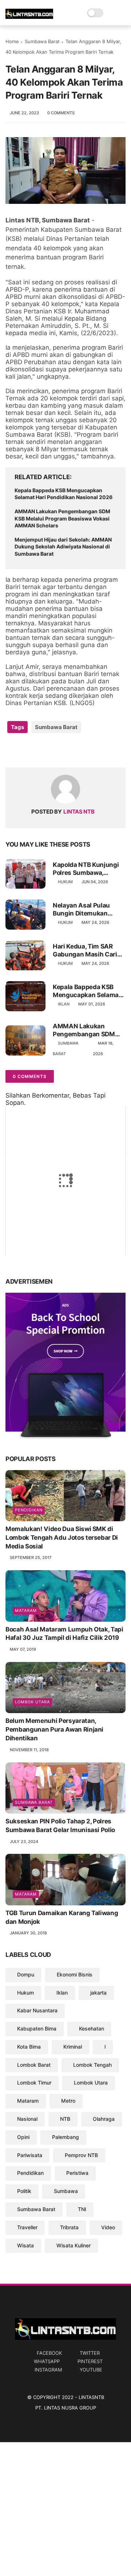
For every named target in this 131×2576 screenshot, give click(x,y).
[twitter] (26, 750)
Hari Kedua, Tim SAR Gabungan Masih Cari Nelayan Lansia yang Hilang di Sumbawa (85, 950)
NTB (65, 2119)
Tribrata (69, 2227)
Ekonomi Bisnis (75, 1974)
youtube (91, 2370)
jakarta (98, 1993)
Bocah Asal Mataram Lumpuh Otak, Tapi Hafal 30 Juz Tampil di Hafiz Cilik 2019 (64, 1634)
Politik (24, 2191)
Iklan (64, 1004)
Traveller (27, 2227)
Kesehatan (92, 2028)
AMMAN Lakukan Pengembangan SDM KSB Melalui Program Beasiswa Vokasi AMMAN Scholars (62, 518)
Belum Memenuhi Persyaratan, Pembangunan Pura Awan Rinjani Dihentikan (54, 1729)
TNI (82, 2209)
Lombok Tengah (92, 2065)
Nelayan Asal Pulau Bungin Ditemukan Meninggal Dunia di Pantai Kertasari (81, 910)
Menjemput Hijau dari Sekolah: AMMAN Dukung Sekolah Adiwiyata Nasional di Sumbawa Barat (63, 547)
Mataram (26, 1610)
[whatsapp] (41, 750)
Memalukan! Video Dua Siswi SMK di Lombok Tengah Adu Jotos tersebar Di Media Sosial (62, 1538)
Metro (68, 2101)
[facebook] (12, 750)
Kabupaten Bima (37, 2028)
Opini (23, 2137)
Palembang (65, 2137)
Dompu (26, 1974)
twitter (90, 2353)
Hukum (65, 882)
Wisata (25, 2245)
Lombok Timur (34, 2083)
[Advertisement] (65, 2507)
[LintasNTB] (29, 17)
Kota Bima (29, 2047)
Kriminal (73, 2047)
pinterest (90, 2361)
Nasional (27, 2119)
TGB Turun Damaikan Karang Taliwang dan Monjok (62, 1917)
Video (108, 2227)
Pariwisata (30, 2155)
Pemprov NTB (81, 2155)
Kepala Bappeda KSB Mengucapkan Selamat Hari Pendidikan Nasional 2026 (63, 494)
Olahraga (104, 2119)
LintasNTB (91, 2397)
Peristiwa (77, 2173)
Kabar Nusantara (37, 2010)
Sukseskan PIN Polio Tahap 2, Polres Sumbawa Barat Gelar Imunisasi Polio (60, 1826)
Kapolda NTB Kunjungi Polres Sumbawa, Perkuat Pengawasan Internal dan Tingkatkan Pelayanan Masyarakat (88, 869)
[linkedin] (70, 750)
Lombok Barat (34, 2065)
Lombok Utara (32, 1702)
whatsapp (47, 2361)
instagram (48, 2370)
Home (12, 41)
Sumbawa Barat (42, 41)
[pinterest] (55, 750)
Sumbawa (66, 2191)
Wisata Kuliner (74, 2245)
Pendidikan (29, 1510)
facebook (49, 2353)
